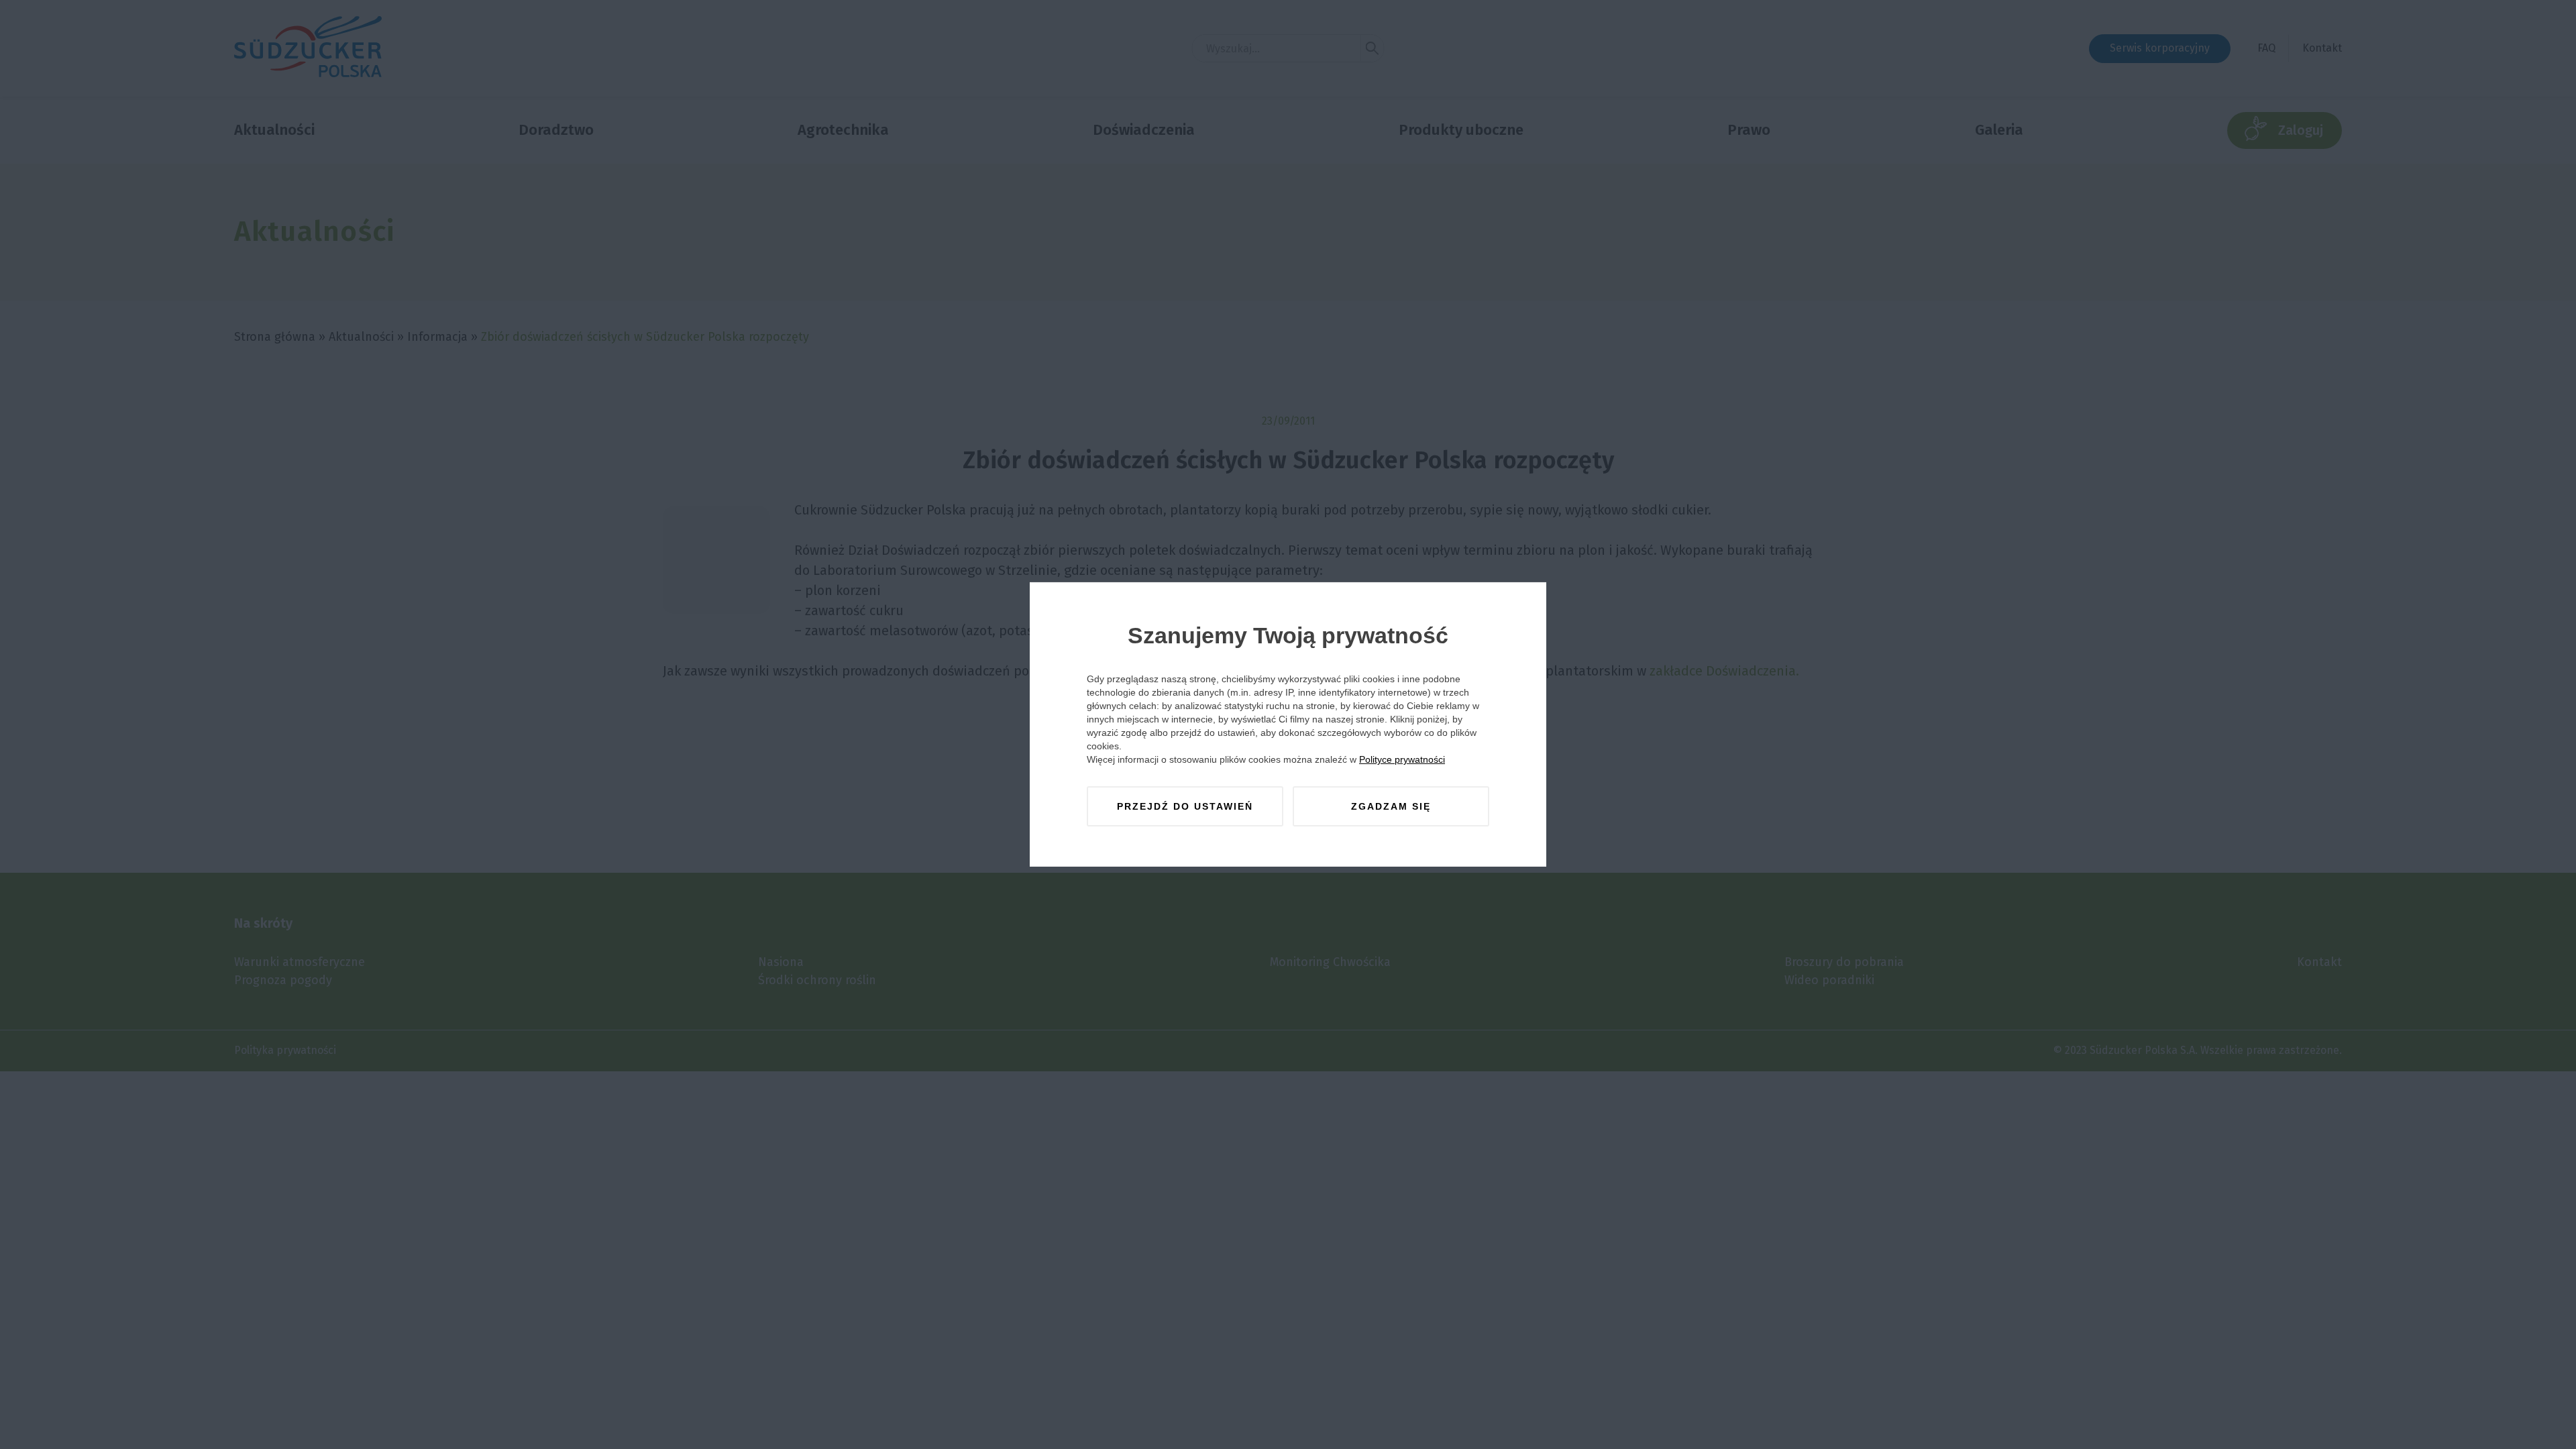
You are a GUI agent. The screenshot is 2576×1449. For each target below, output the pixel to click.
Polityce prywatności (1402, 759)
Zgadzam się (1391, 806)
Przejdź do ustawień (1185, 806)
